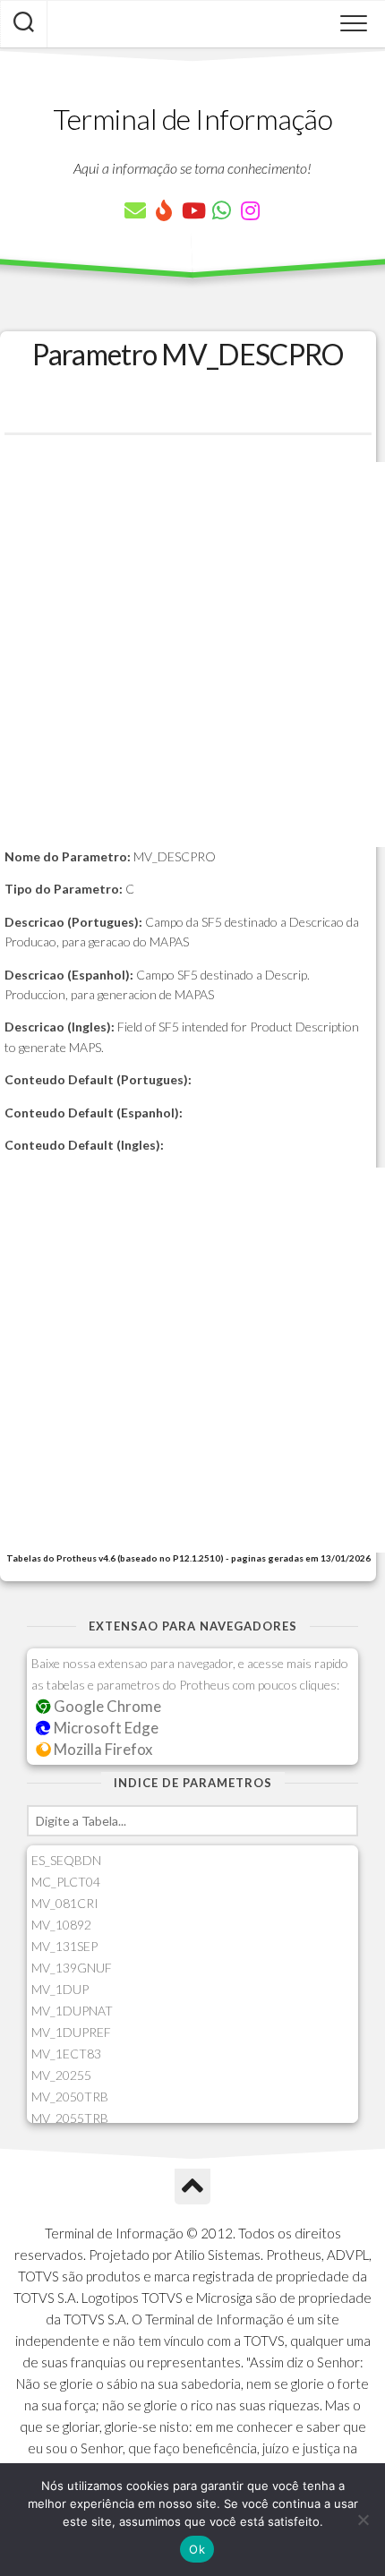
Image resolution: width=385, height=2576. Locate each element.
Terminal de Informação (192, 119)
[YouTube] (192, 210)
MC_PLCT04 (66, 1882)
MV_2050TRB (70, 2097)
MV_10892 (61, 1925)
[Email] (135, 210)
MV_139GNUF (72, 1968)
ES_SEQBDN (66, 1860)
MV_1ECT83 (66, 2054)
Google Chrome (106, 1706)
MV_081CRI (65, 1903)
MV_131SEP (64, 1946)
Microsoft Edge (105, 1728)
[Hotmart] (164, 210)
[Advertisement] (192, 655)
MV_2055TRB (70, 2118)
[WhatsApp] (221, 210)
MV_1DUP (60, 1989)
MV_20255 (61, 2075)
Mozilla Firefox (102, 1749)
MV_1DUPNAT (72, 2011)
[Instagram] (250, 210)
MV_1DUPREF (71, 2032)
